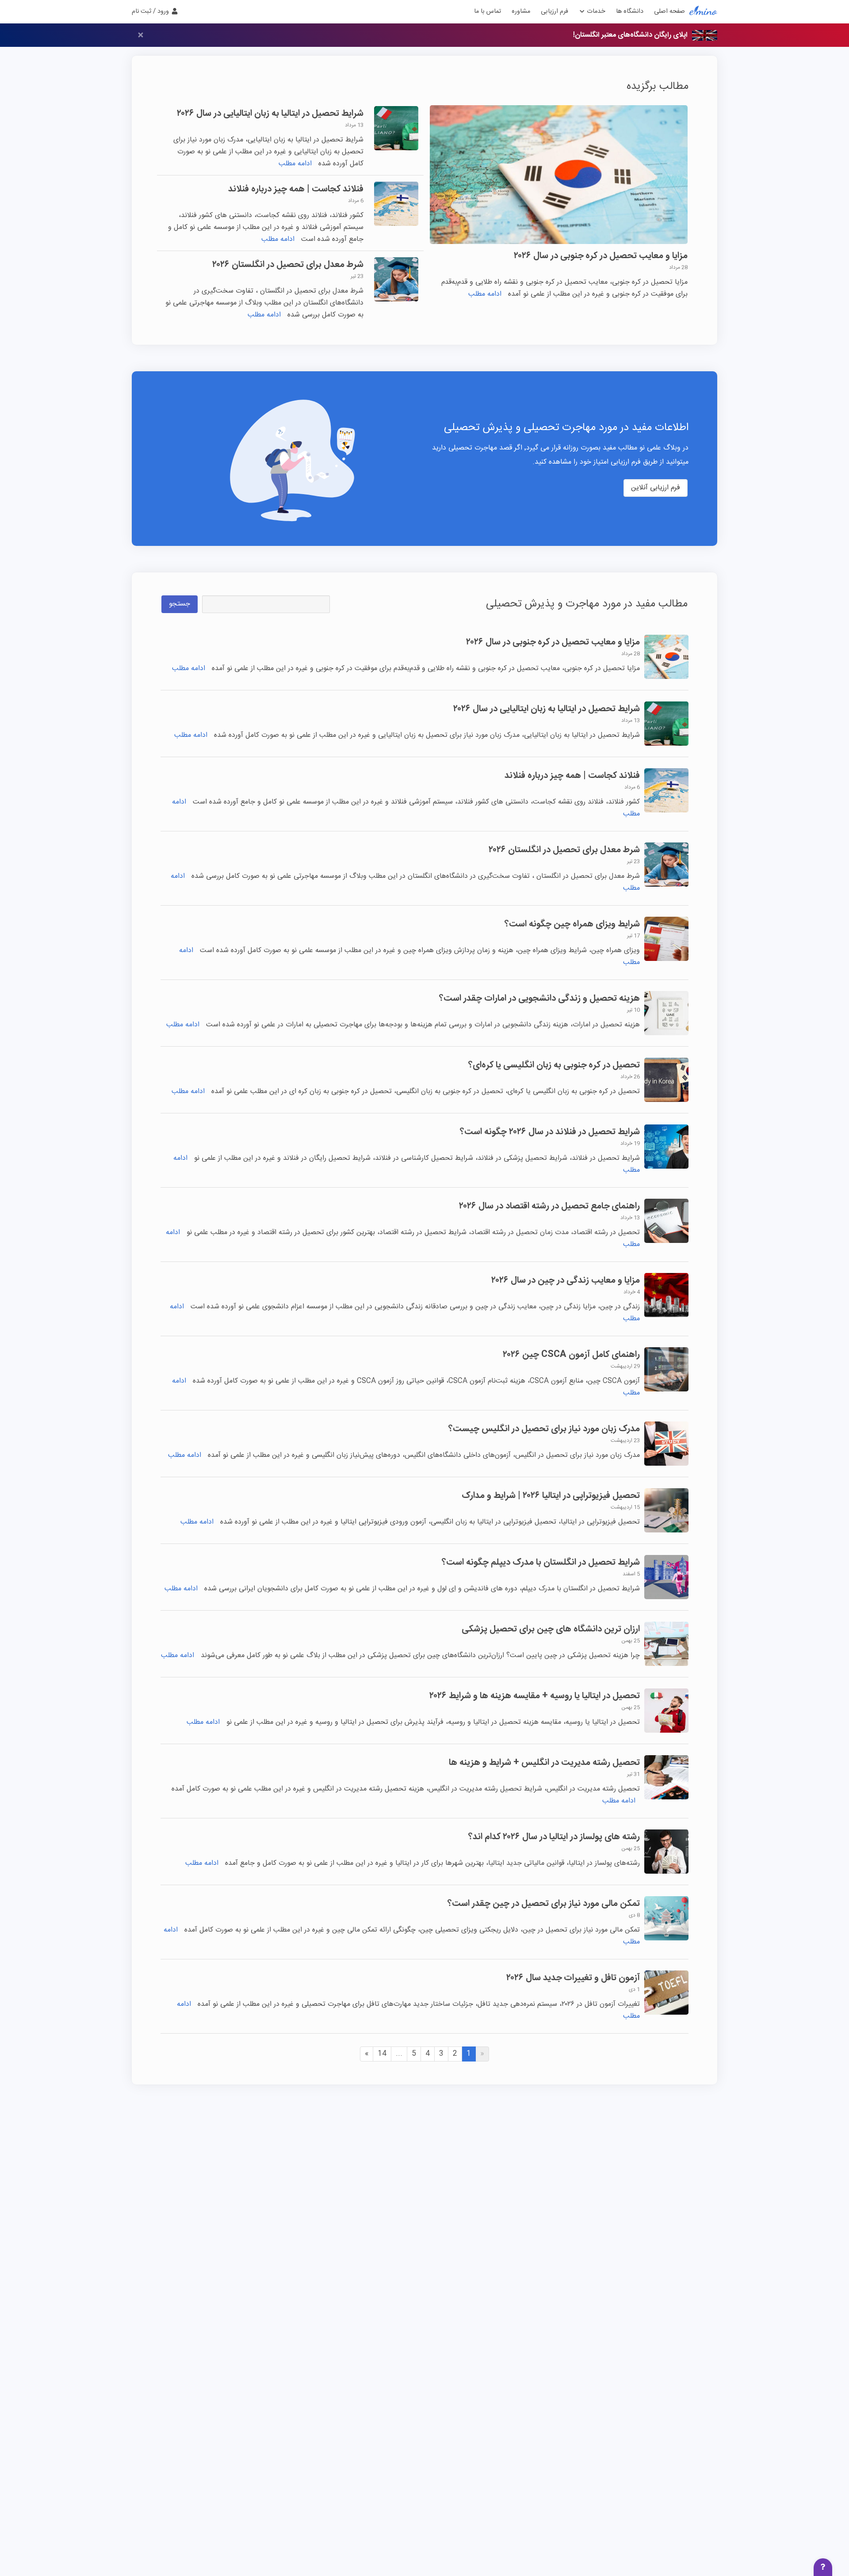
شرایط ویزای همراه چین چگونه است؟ (572, 924)
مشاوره (521, 11)
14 (382, 2054)
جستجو (180, 604)
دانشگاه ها (630, 11)
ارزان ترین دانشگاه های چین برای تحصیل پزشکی (551, 1629)
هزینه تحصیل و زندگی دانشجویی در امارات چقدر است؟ (539, 998)
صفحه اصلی (669, 11)
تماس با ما (488, 11)
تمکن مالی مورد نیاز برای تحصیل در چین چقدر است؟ (544, 1903)
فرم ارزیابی (555, 11)
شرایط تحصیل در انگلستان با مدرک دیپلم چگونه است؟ (541, 1562)
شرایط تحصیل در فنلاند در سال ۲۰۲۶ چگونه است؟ (550, 1132)
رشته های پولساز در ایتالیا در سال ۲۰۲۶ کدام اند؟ (554, 1837)
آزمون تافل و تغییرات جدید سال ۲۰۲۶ (573, 1978)
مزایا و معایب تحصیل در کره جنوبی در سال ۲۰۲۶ (601, 256)
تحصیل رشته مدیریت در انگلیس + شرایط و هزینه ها (544, 1762)
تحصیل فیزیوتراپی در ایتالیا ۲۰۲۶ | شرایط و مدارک (551, 1496)
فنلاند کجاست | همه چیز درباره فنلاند (296, 189)
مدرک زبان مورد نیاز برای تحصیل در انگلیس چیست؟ (544, 1429)
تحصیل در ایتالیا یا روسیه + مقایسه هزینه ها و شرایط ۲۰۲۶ (535, 1696)
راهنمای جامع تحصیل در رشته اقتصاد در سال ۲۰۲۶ (549, 1206)
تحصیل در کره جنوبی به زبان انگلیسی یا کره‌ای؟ (554, 1065)
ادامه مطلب (485, 294)
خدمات (595, 11)
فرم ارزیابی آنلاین (656, 488)
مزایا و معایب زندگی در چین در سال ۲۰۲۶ (566, 1280)
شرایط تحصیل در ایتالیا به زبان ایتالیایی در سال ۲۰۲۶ (270, 113)
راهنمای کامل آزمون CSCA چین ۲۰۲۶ (571, 1355)
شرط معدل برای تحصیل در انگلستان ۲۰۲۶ (288, 265)
